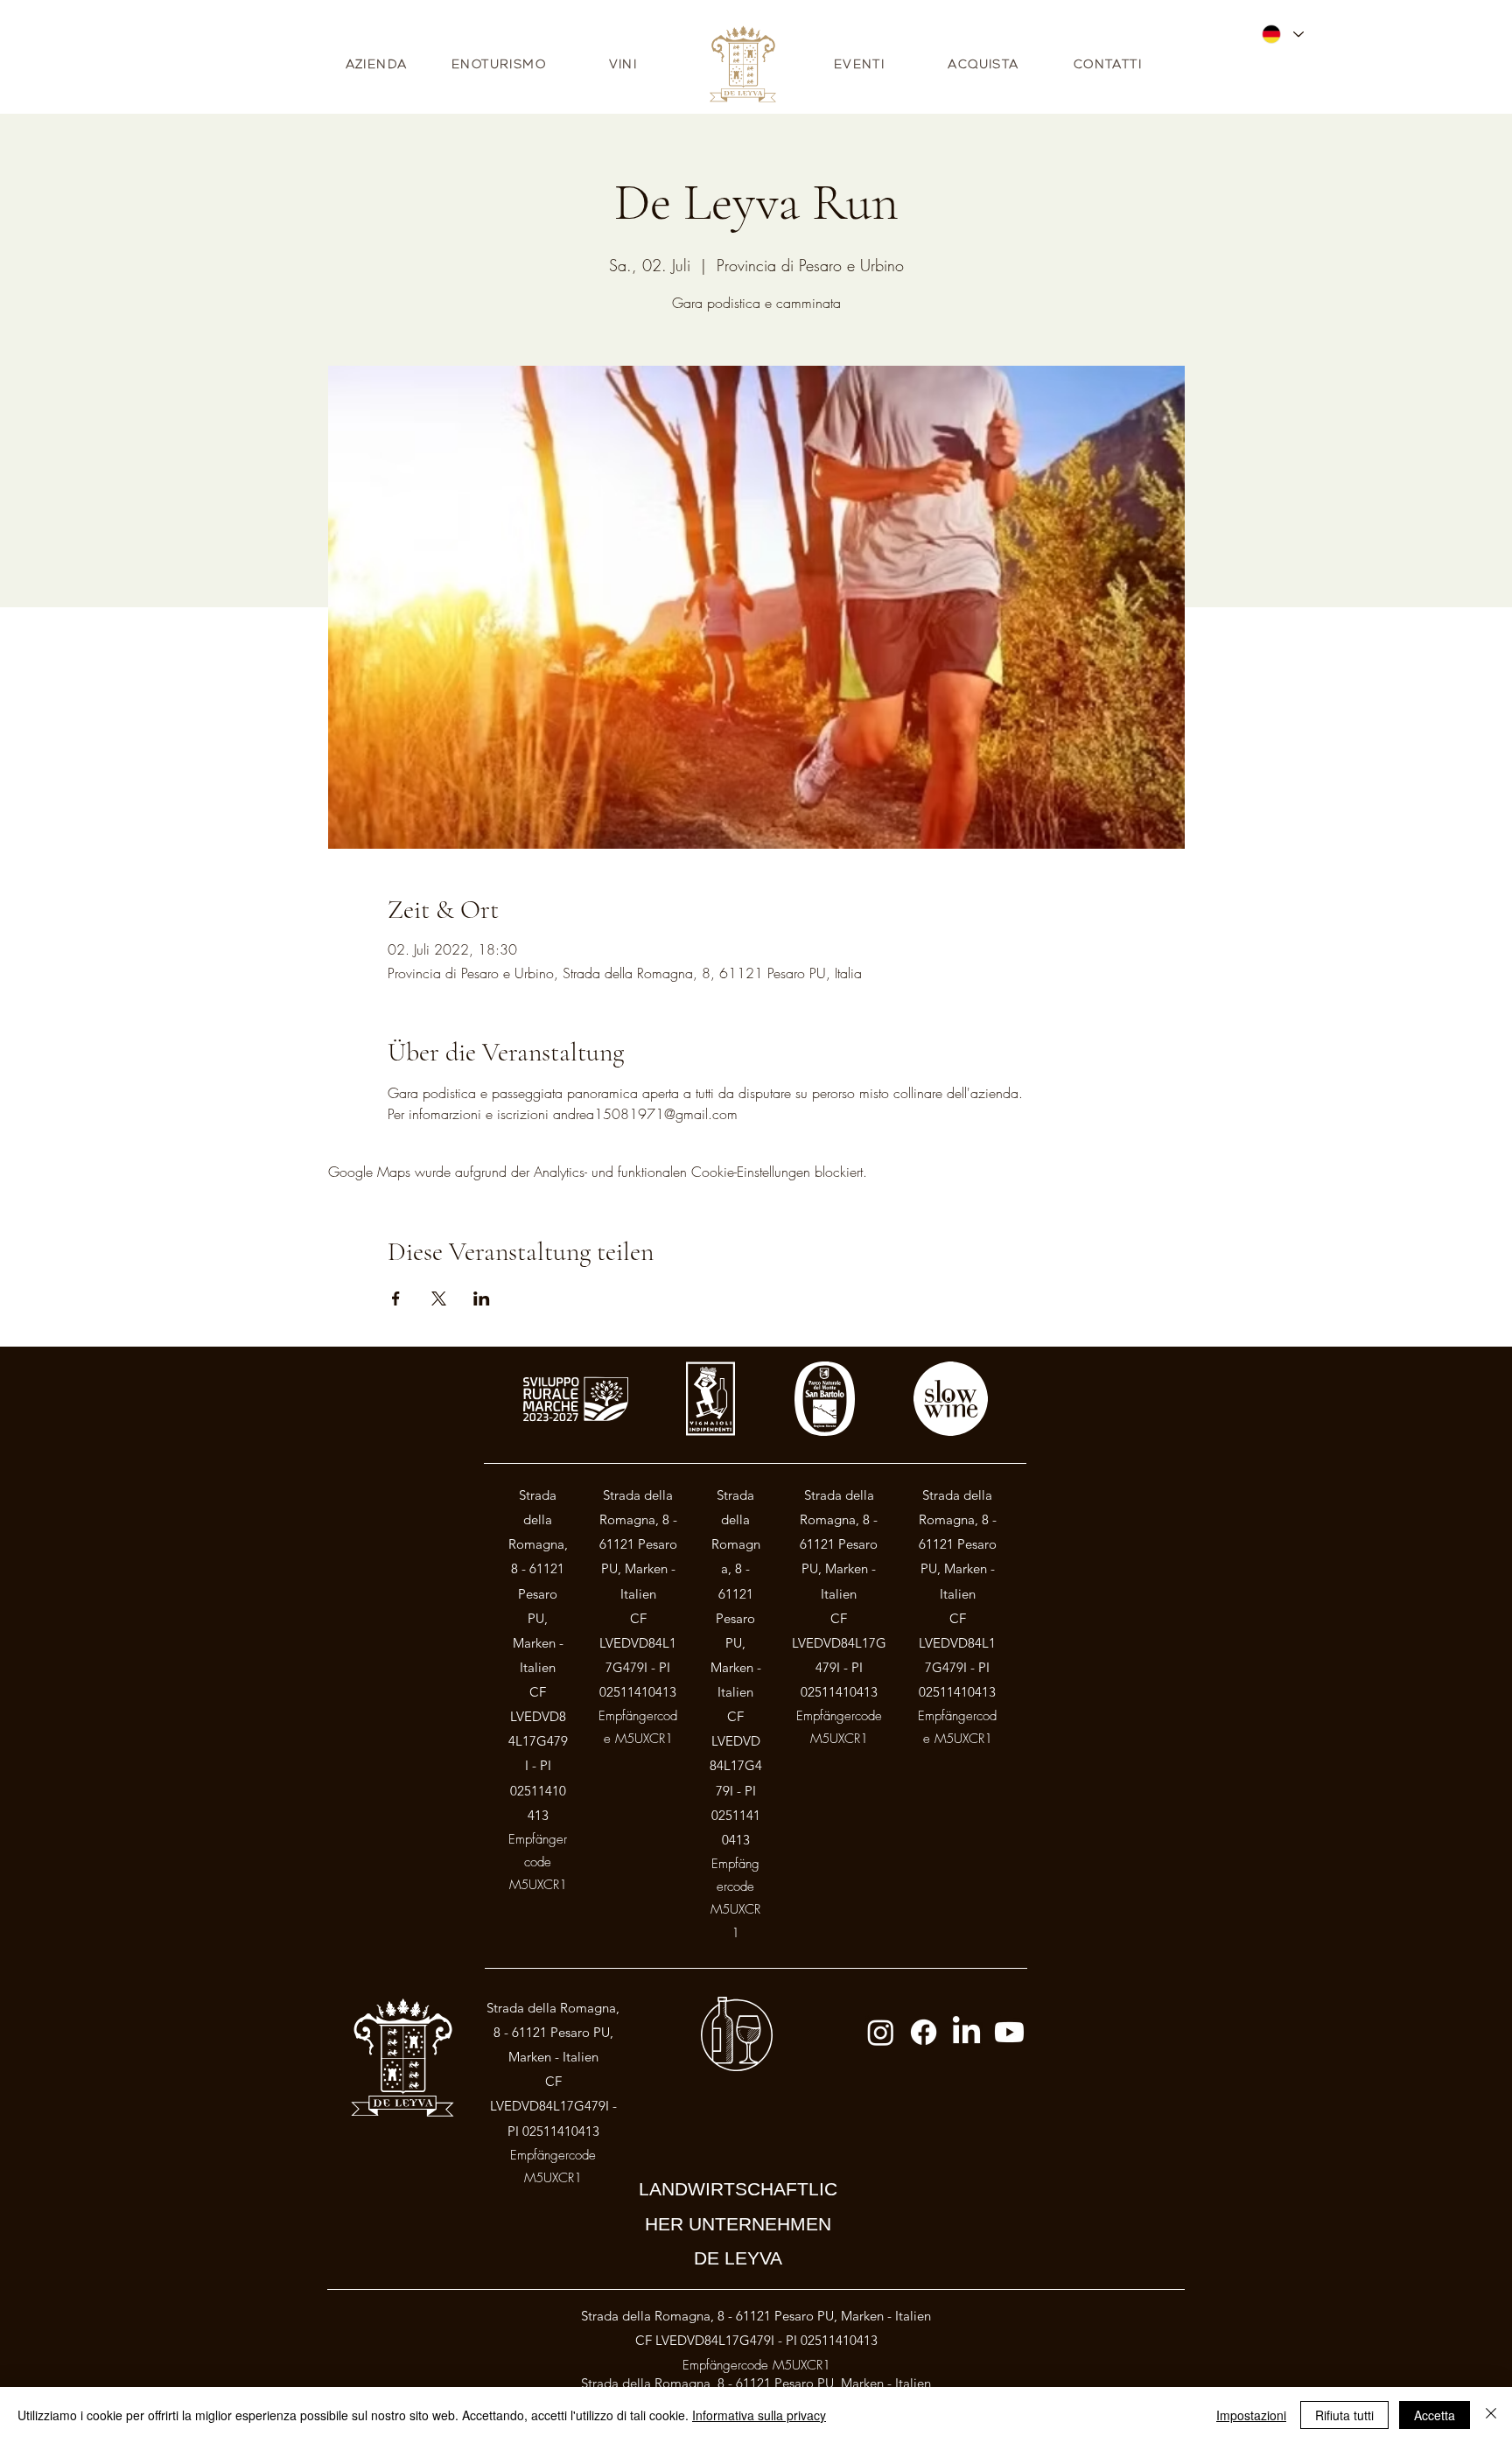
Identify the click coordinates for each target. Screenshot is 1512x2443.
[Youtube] (1009, 2032)
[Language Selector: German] (1282, 34)
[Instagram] (881, 2032)
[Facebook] (924, 2032)
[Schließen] (1491, 2415)
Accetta (1435, 2415)
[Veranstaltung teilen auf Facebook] (396, 1298)
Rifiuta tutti (1344, 2415)
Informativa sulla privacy (759, 2415)
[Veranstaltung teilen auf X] (439, 1298)
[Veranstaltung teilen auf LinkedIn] (482, 1298)
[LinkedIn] (966, 2032)
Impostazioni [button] (1251, 2415)
